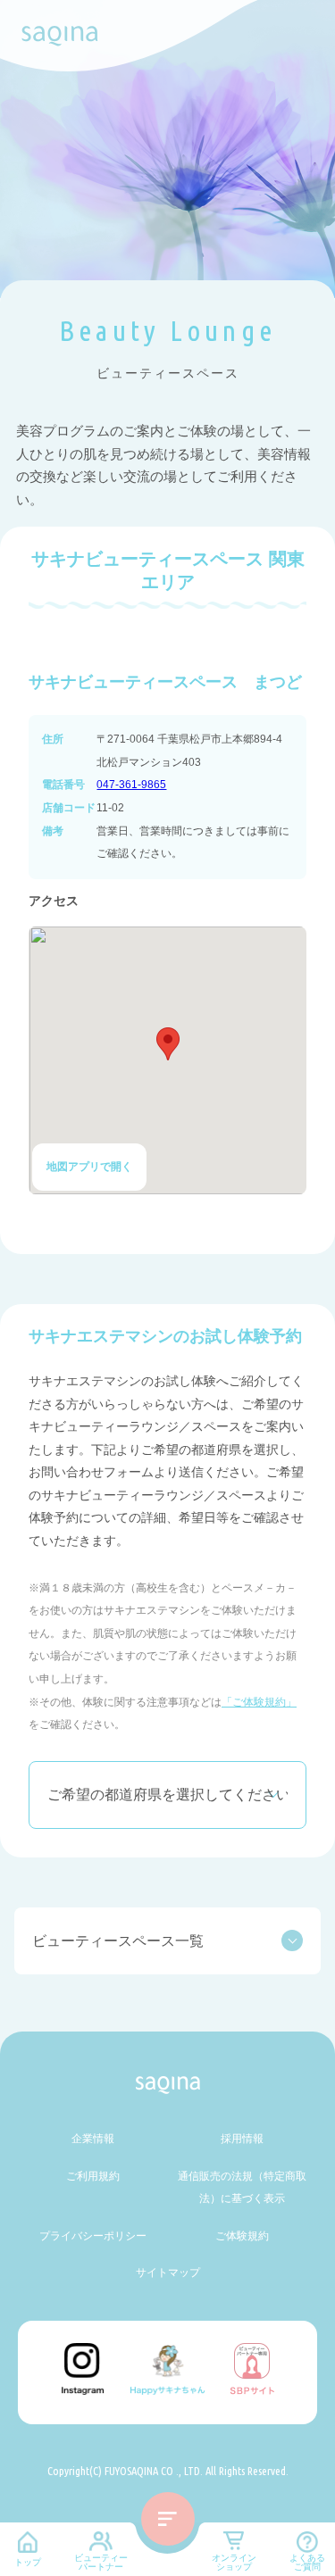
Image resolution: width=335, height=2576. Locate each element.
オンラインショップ (234, 2562)
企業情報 (93, 2139)
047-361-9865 (131, 785)
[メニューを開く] (168, 2519)
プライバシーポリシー (93, 2236)
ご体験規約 (242, 2236)
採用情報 (242, 2139)
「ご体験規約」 (259, 1702)
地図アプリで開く (89, 1167)
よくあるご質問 (307, 2562)
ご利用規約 (93, 2176)
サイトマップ (168, 2273)
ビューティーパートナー (101, 2562)
